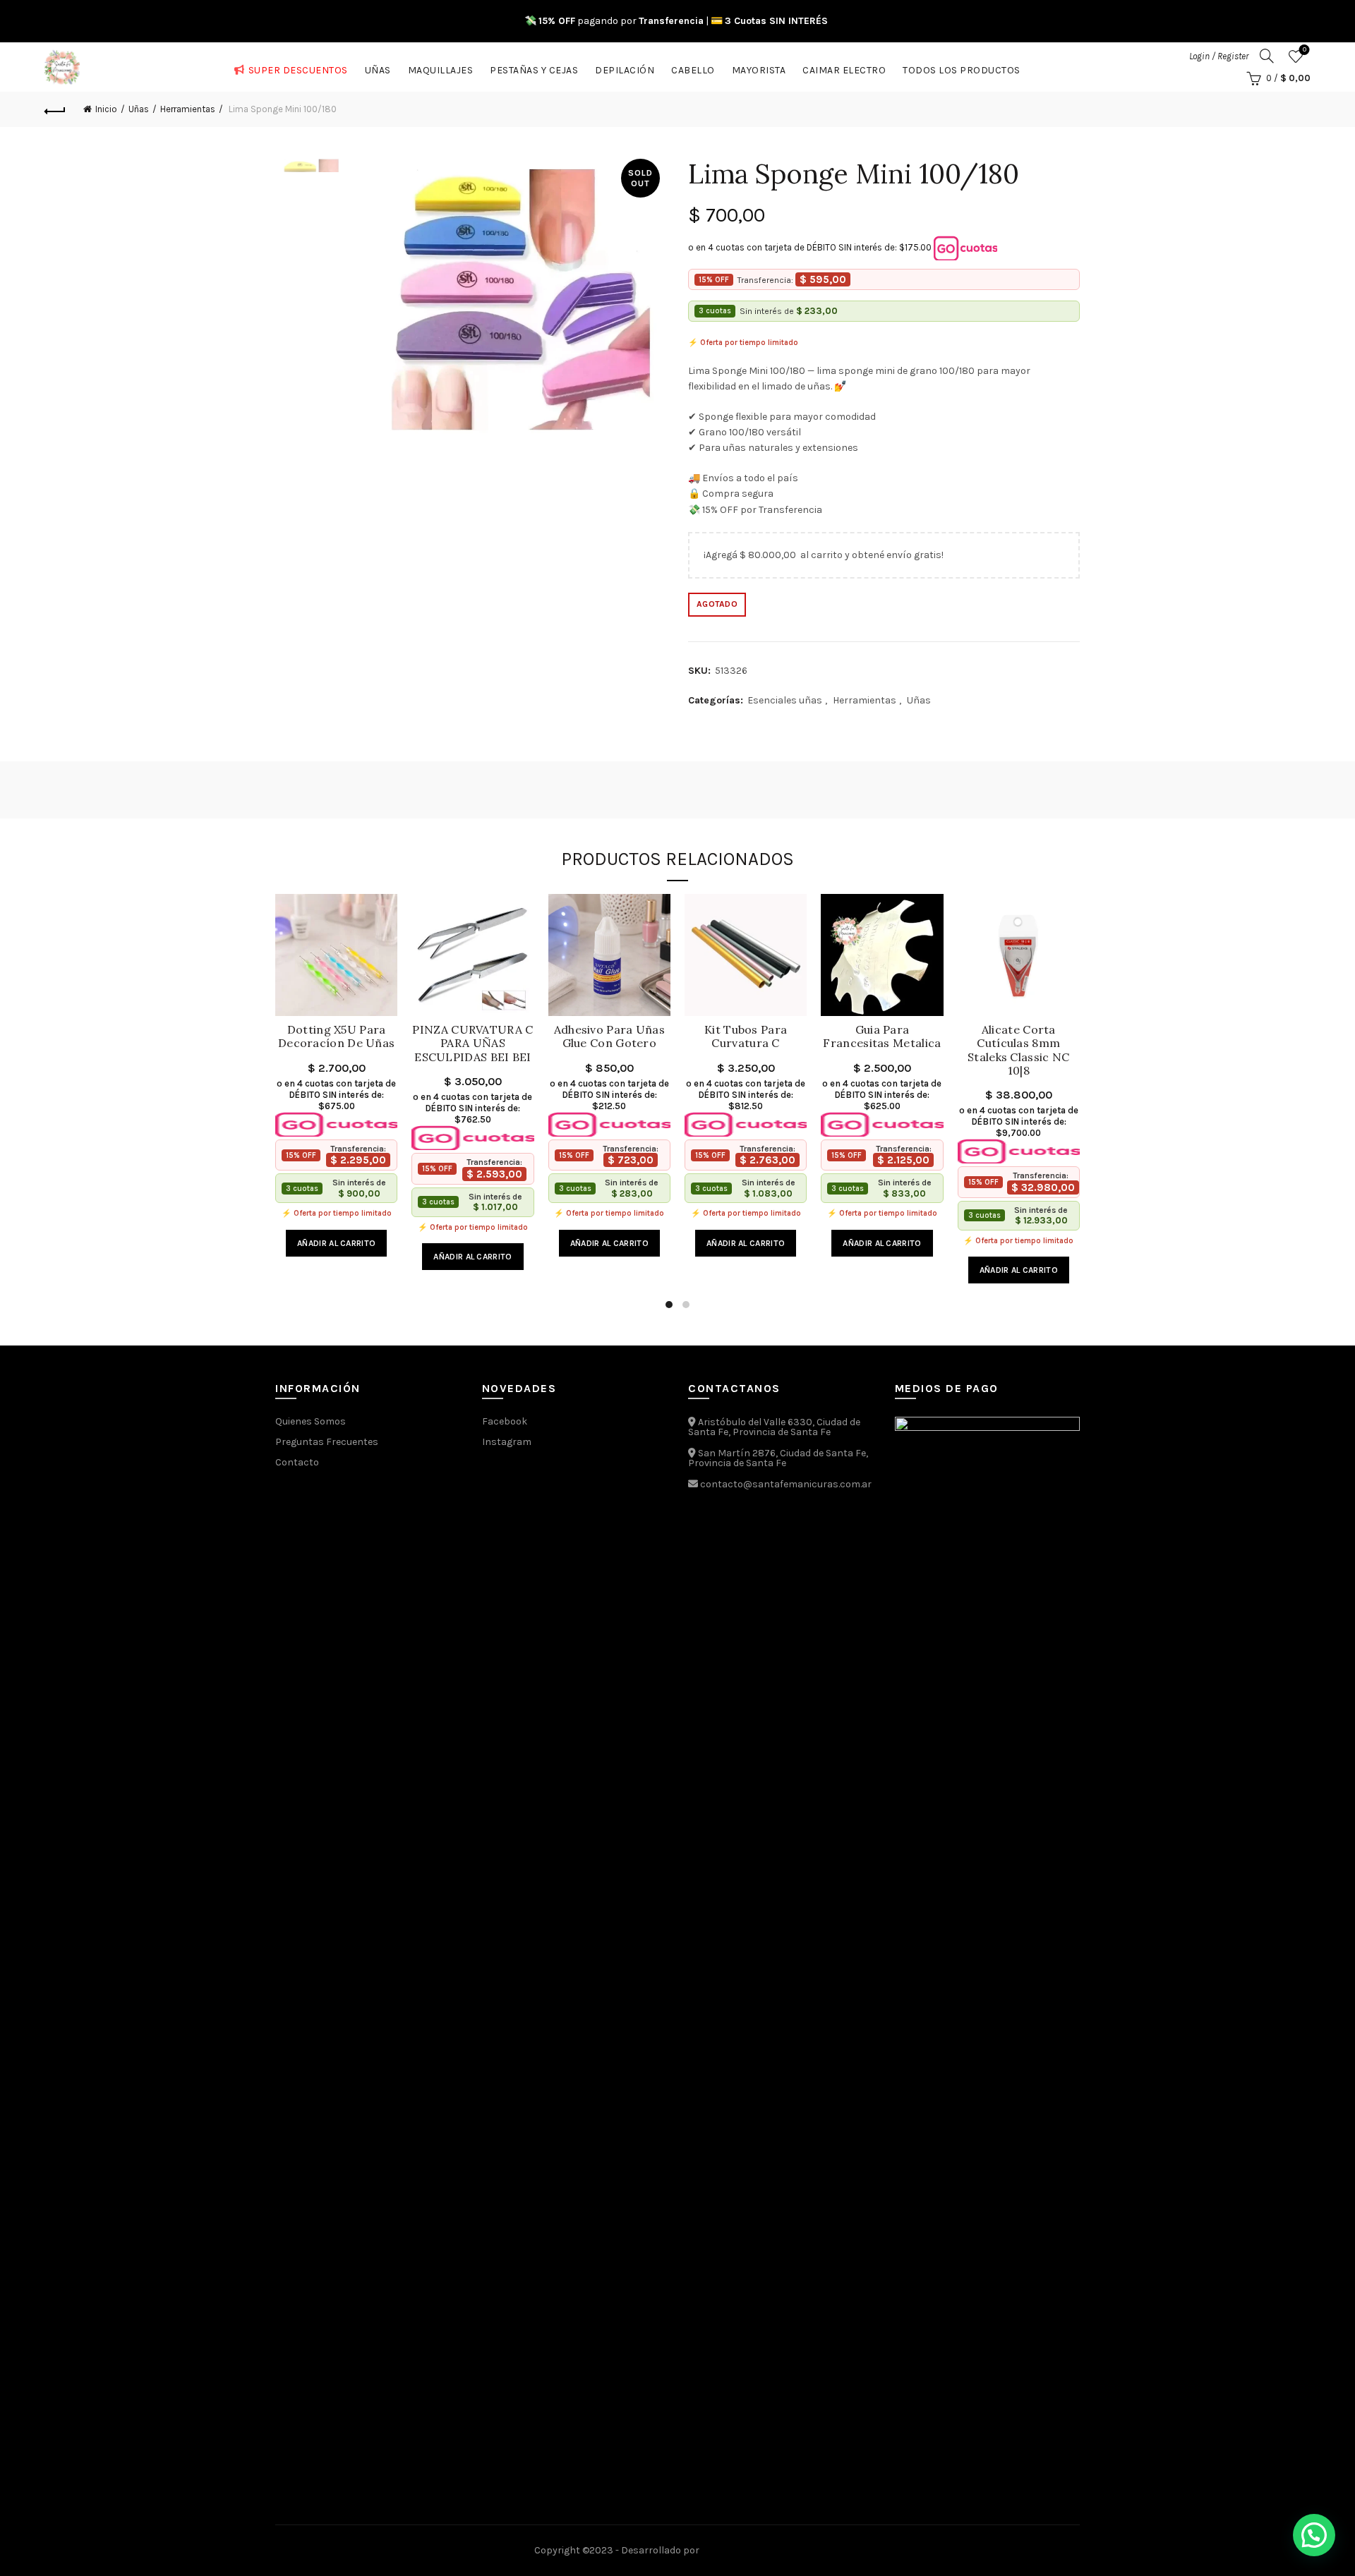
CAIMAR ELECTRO (844, 67)
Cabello (693, 67)
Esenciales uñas (785, 700)
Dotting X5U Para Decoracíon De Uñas (336, 1036)
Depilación (625, 67)
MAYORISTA (759, 67)
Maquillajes (441, 67)
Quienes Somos (311, 1421)
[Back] (55, 109)
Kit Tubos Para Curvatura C (746, 1036)
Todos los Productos (962, 67)
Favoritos (1305, 50)
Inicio (106, 109)
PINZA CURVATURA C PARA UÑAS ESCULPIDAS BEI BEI (472, 1043)
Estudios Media (761, 2551)
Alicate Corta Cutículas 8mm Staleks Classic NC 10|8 (1018, 1050)
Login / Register (1219, 56)
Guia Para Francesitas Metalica (882, 1036)
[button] (1314, 2535)
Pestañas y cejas (534, 67)
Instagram (507, 1442)
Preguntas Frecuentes (327, 1442)
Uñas (378, 67)
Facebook (505, 1421)
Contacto (297, 1462)
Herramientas (188, 109)
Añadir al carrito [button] (336, 1243)
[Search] (1267, 56)
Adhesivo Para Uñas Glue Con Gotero (609, 1036)
